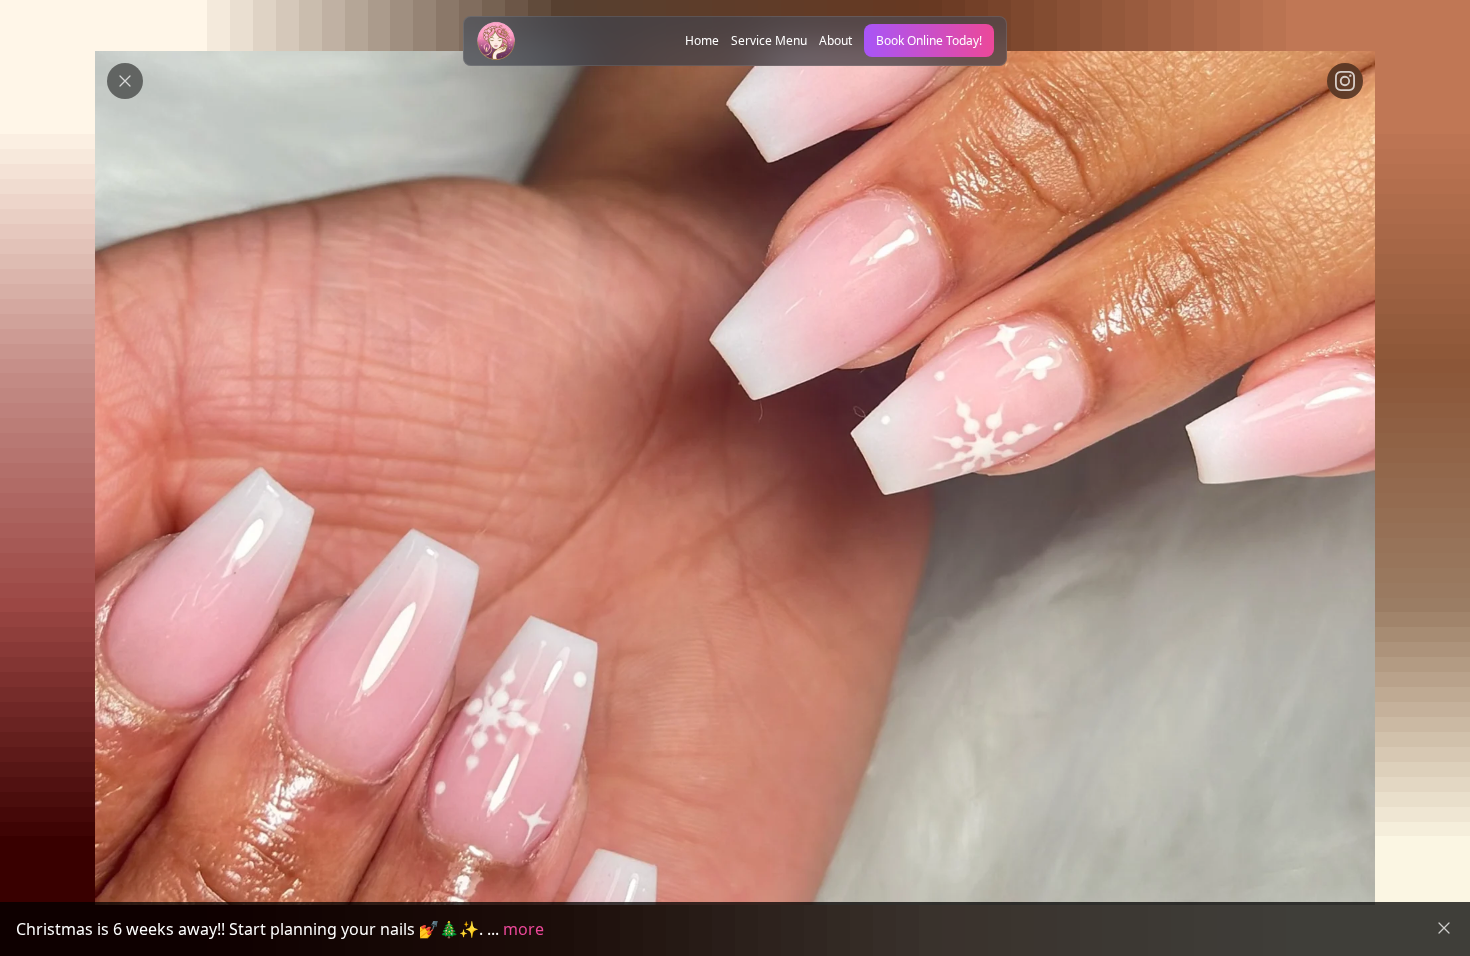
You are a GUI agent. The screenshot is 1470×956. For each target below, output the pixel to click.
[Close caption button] (1444, 928)
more (523, 929)
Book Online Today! (929, 40)
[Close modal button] (125, 81)
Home (702, 40)
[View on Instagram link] (1345, 81)
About (835, 40)
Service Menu (769, 40)
